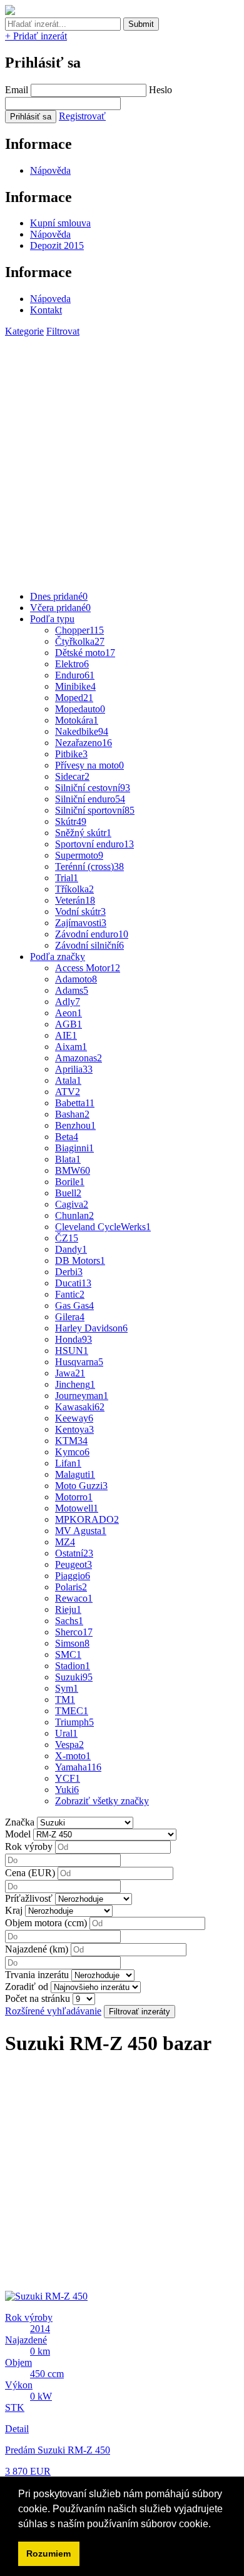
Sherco (74, 1632)
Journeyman (82, 1396)
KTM (71, 1441)
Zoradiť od (27, 1987)
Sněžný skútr (83, 833)
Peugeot (74, 1564)
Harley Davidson (91, 1328)
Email (17, 90)
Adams (72, 990)
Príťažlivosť (29, 1898)
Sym (67, 1688)
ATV (68, 1092)
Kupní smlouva (60, 223)
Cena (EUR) (30, 1873)
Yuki (67, 1790)
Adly (68, 1002)
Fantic (70, 1294)
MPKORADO (87, 1519)
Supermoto (79, 855)
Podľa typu (52, 619)
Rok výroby (29, 1846)
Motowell (77, 1508)
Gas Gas (74, 1306)
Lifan (68, 1463)
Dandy (71, 1249)
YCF (68, 1778)
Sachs (69, 1621)
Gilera (70, 1317)
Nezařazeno (84, 743)
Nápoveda (50, 299)
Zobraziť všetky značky (102, 1801)
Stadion (73, 1666)
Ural (66, 1733)
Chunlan (74, 1215)
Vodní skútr (80, 912)
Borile (70, 1182)
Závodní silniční (89, 945)
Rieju (68, 1609)
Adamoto (76, 979)
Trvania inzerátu (37, 1975)
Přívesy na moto (89, 765)
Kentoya (74, 1429)
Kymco (72, 1452)
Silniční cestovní (93, 788)
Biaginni (74, 1148)
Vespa (69, 1745)
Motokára (77, 720)
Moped (74, 698)
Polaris (71, 1587)
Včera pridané (60, 608)
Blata (68, 1159)
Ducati (73, 1283)
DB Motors (80, 1260)
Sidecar (72, 776)
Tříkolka (74, 889)
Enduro (75, 675)
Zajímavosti (81, 923)
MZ (65, 1542)
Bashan (72, 1114)
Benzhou (75, 1125)
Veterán (75, 900)
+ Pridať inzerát (36, 36)
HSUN (72, 1351)
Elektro (72, 664)
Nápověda (50, 170)
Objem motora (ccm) (46, 1923)
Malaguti (75, 1474)
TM (65, 1700)
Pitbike (71, 754)
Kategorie (24, 331)
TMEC (72, 1711)
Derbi (69, 1272)
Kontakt (46, 310)
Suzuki (74, 1677)
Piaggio (73, 1576)
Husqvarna (79, 1362)
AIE (66, 1035)
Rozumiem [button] (48, 2553)
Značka (20, 1822)
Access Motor (88, 968)
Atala (68, 1080)
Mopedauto (80, 709)
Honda (74, 1339)
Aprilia (74, 1069)
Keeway (74, 1418)
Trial (67, 878)
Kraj (14, 1910)
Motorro (74, 1497)
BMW (73, 1170)
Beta (67, 1137)
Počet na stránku (38, 1998)
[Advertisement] (122, 459)
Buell (68, 1193)
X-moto (73, 1756)
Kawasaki (80, 1407)
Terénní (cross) (89, 866)
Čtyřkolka (80, 641)
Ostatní (74, 1553)
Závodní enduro (92, 934)
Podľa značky (58, 957)
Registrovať (82, 116)
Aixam (71, 1047)
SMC (68, 1654)
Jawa (70, 1373)
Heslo (160, 90)
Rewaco (74, 1598)
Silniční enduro (90, 799)
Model (18, 1834)
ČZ (67, 1238)
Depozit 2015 (57, 245)
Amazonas (79, 1058)
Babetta (75, 1103)
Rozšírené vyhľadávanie (53, 2011)
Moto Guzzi (81, 1486)
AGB (69, 1024)
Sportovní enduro (94, 844)
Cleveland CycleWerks (103, 1227)
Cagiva (72, 1204)
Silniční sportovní (95, 810)
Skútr (71, 821)
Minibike (75, 686)
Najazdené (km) (37, 1949)
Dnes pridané (59, 596)
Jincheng (75, 1384)
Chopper (79, 630)
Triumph (74, 1722)
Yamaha (78, 1767)
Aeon (69, 1013)
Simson (72, 1643)
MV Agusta (81, 1531)
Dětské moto (85, 653)
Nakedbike (82, 731)
